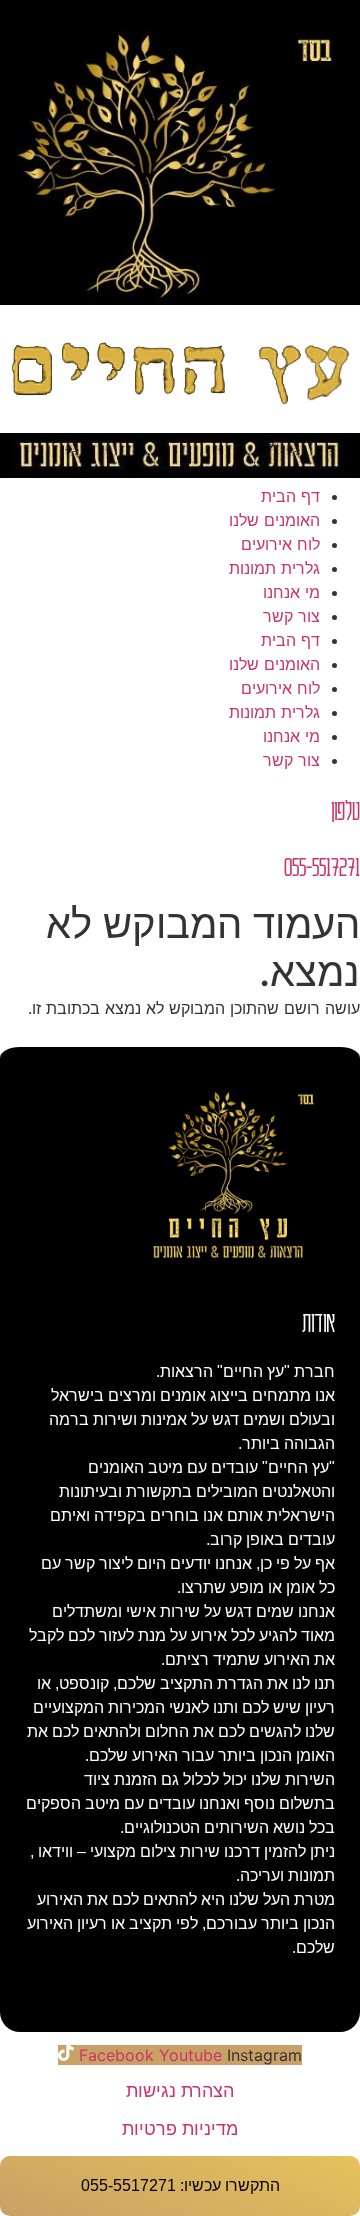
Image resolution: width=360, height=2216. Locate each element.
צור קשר (291, 616)
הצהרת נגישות (180, 2091)
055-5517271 (322, 865)
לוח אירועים (280, 544)
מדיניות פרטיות (180, 2129)
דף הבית (290, 496)
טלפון (345, 809)
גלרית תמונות (274, 568)
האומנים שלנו (274, 520)
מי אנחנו (291, 592)
